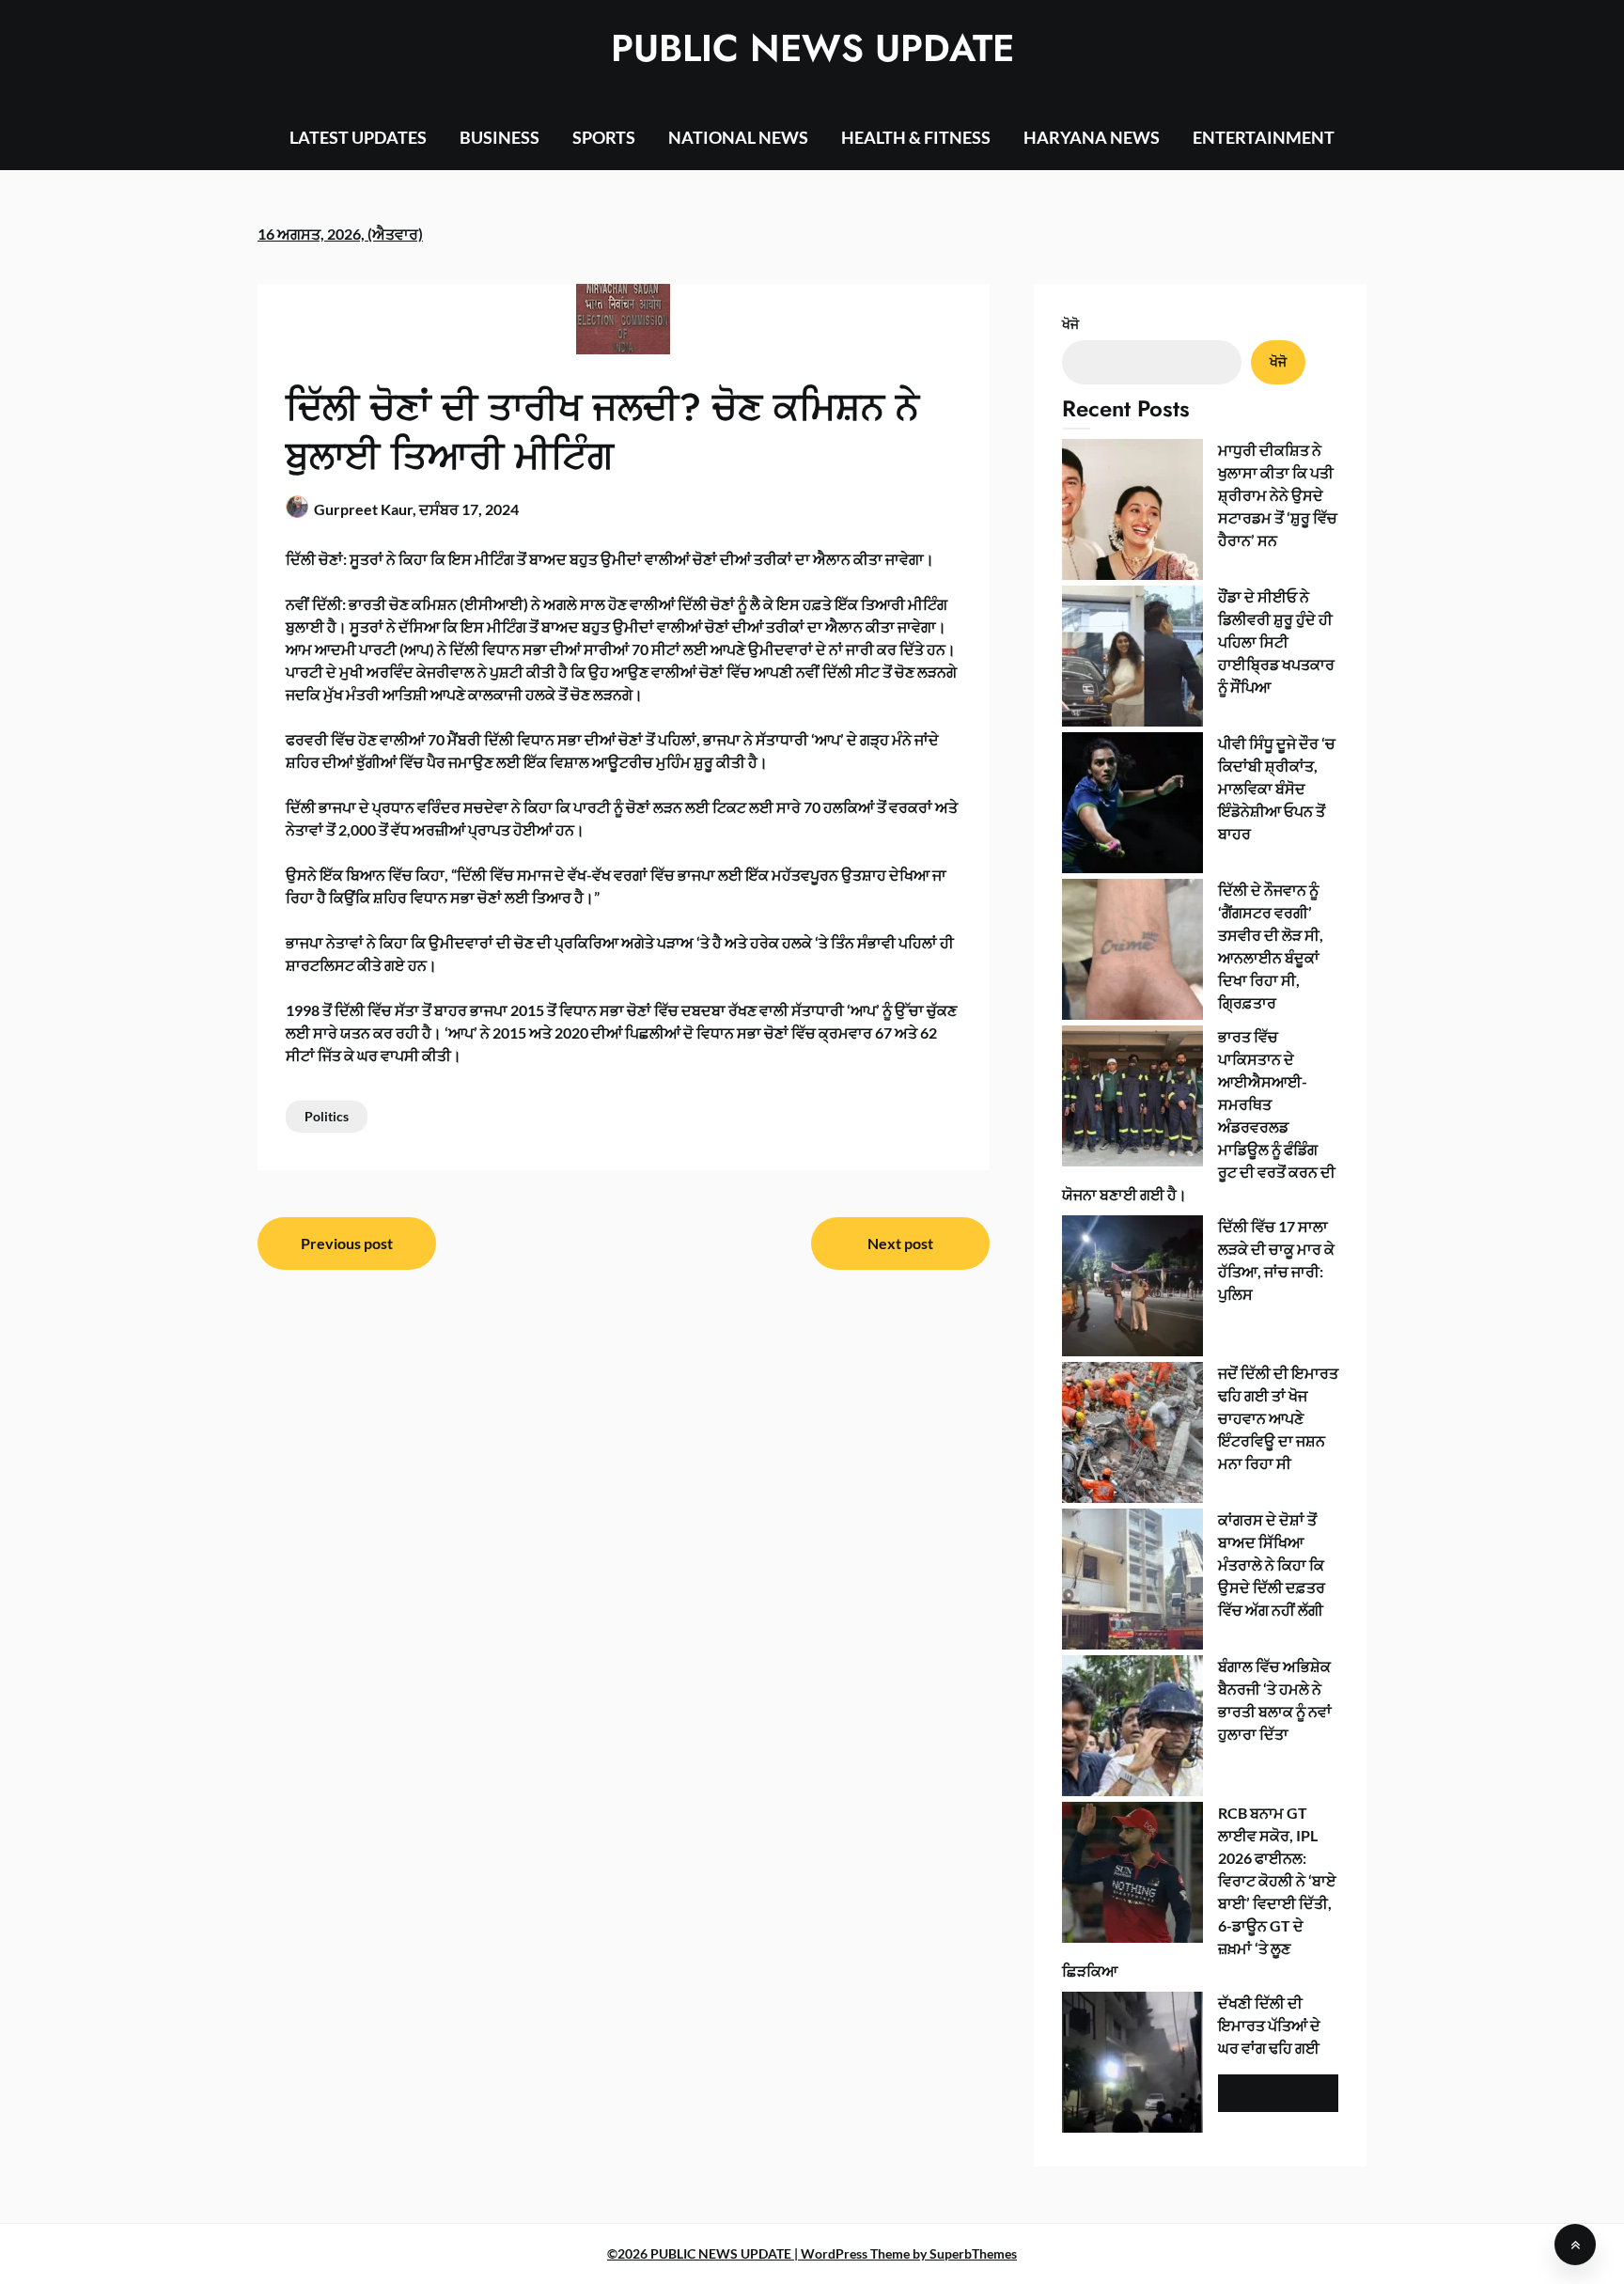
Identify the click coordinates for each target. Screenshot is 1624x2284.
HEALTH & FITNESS (916, 137)
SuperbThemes (973, 2253)
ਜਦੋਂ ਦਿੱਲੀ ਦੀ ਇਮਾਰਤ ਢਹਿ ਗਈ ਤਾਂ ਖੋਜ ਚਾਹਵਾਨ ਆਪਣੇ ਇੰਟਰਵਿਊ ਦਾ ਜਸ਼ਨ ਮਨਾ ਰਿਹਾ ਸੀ (1278, 1418)
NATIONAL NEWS (738, 137)
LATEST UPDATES (358, 137)
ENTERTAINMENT (1264, 137)
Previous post (347, 1243)
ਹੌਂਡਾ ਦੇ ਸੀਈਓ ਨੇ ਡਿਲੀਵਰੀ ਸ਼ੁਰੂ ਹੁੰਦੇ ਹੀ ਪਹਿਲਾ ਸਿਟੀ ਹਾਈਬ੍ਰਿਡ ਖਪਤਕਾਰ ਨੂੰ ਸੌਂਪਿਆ (1276, 641)
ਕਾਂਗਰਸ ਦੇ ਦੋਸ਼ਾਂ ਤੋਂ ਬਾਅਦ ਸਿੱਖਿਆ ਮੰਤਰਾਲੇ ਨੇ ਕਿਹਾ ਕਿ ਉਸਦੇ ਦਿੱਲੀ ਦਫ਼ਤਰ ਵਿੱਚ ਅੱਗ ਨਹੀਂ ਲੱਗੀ (1272, 1564)
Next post (900, 1243)
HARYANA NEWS (1092, 137)
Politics (327, 1116)
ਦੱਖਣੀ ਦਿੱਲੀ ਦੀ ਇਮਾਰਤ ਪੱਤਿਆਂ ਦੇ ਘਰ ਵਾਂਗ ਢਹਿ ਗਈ (1269, 2025)
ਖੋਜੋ (1070, 324)
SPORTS (604, 137)
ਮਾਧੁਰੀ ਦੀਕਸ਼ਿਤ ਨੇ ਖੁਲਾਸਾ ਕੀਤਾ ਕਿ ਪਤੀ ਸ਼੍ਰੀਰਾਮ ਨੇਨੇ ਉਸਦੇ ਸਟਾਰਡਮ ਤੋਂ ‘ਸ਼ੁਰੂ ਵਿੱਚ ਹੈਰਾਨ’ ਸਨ (1278, 495)
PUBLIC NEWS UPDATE (812, 48)
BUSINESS (500, 137)
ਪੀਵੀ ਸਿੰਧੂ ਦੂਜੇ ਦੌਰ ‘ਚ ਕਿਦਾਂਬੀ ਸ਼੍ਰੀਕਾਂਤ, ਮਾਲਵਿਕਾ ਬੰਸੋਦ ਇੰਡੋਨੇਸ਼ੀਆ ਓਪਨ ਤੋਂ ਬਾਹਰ (1277, 788)
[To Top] (1575, 2245)
